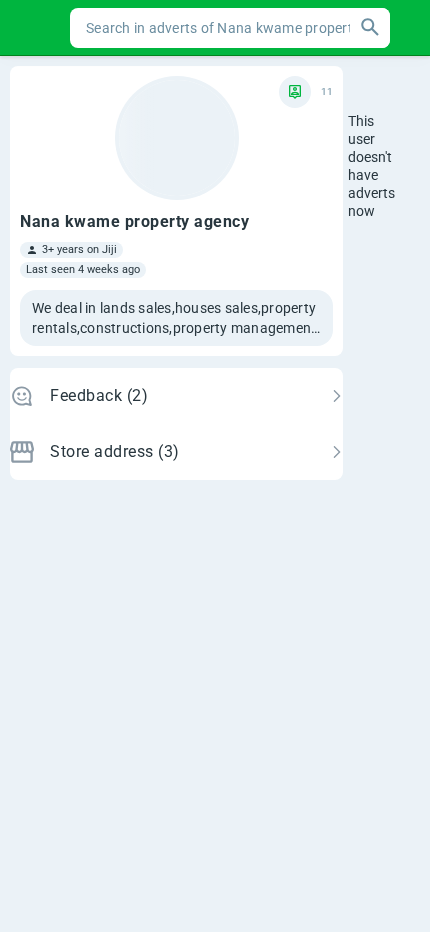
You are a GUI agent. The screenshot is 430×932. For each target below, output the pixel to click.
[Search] (370, 28)
